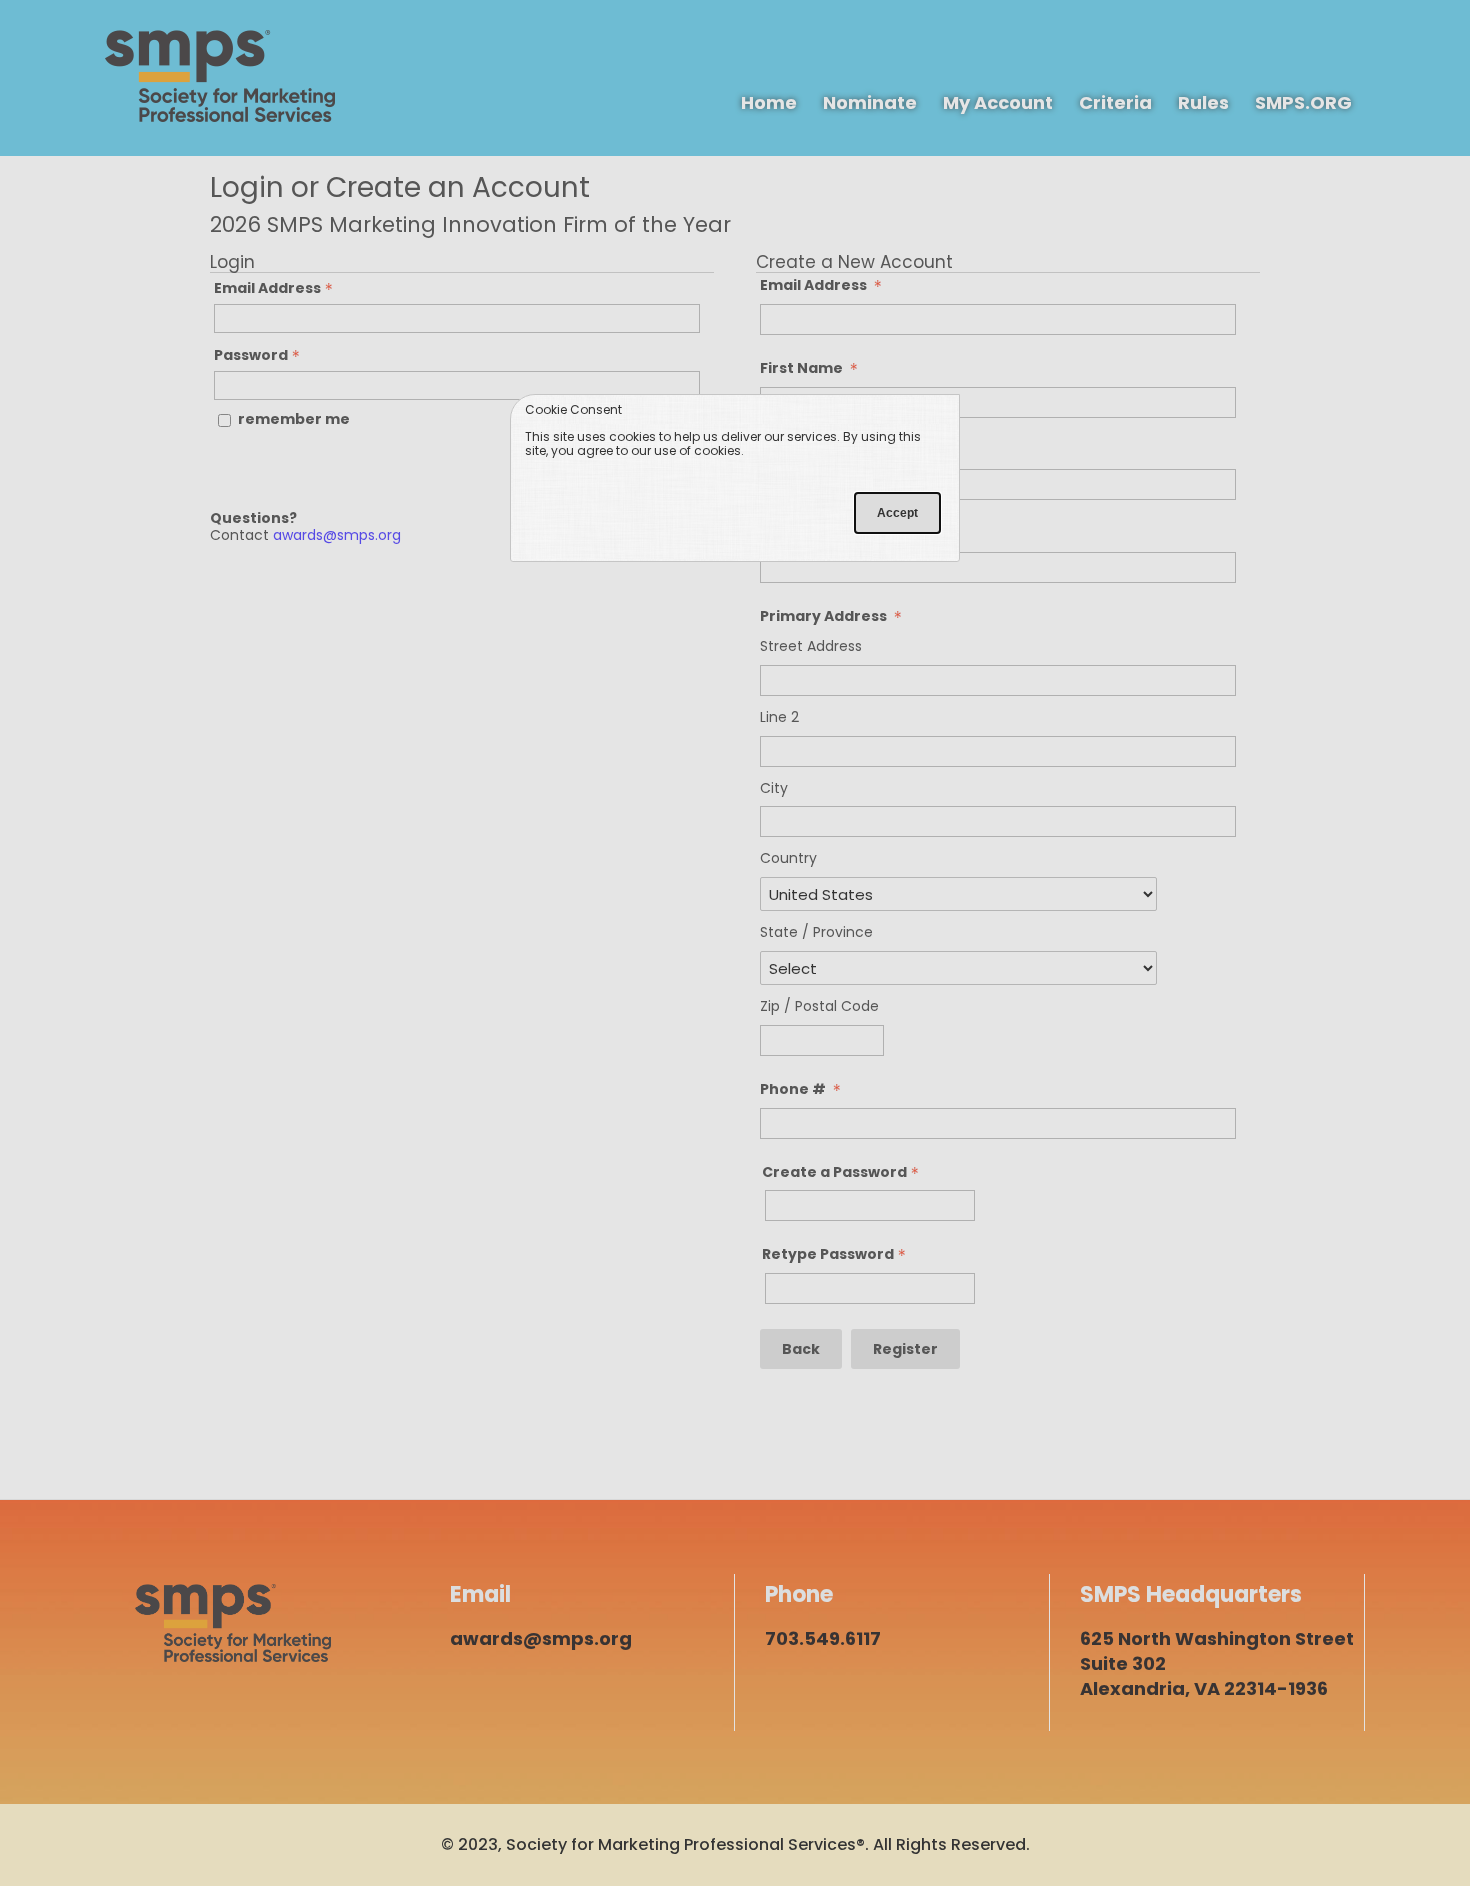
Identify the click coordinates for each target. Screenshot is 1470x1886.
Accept (897, 513)
